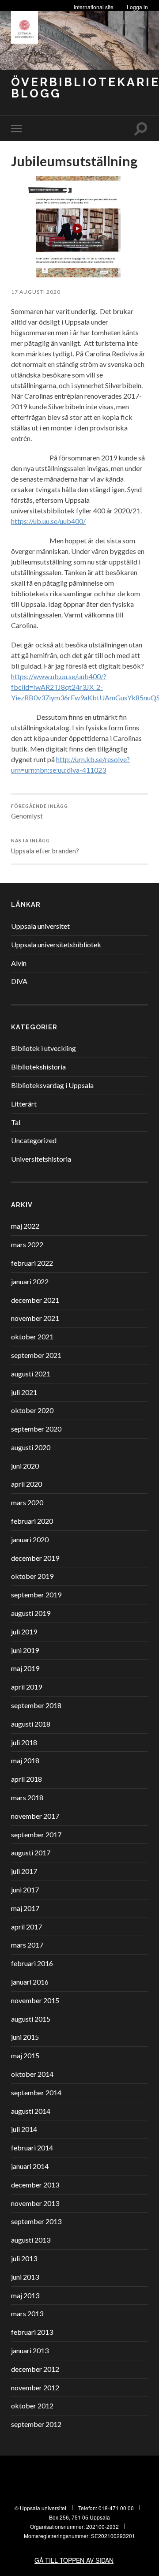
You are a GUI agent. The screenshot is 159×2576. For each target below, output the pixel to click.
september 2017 (36, 1834)
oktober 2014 (32, 2074)
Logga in (137, 7)
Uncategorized (34, 1140)
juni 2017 (25, 1890)
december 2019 (35, 1558)
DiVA (19, 981)
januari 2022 (30, 1281)
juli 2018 (24, 1742)
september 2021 (36, 1355)
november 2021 (35, 1318)
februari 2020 (32, 1521)
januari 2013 (30, 2350)
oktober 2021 (32, 1337)
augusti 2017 (31, 1853)
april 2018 (26, 1779)
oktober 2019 (32, 1576)
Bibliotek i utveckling (44, 1048)
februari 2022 (32, 1263)
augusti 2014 (31, 2111)
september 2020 (36, 1429)
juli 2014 (24, 2129)
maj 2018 (25, 1760)
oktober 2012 (32, 2406)
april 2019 (26, 1687)
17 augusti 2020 (36, 292)
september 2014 (36, 2092)
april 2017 (26, 1927)
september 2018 (36, 1705)
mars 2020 (27, 1502)
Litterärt (24, 1104)
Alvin (19, 963)
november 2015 (35, 2000)
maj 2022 (25, 1226)
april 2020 (26, 1484)
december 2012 (35, 2369)
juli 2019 (24, 1632)
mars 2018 (27, 1797)
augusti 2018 (31, 1724)
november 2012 (35, 2387)
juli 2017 (24, 1871)
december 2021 (35, 1300)
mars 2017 (27, 1945)
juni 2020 (25, 1466)
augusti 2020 (31, 1447)
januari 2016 (30, 1982)
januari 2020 (30, 1539)
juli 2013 (24, 2258)
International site (94, 7)
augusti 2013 (31, 2240)
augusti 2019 (31, 1613)
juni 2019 (25, 1650)
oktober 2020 (32, 1410)
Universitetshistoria (41, 1159)
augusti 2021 (31, 1374)
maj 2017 (25, 1908)
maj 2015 (25, 2055)
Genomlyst (40, 812)
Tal (16, 1122)
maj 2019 (25, 1668)
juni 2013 (25, 2277)
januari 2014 (30, 2166)
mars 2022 (27, 1244)
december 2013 (35, 2185)
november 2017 (35, 1816)
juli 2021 (24, 1392)
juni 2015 (25, 2037)
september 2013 (36, 2221)
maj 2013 (25, 2295)
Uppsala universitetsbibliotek (56, 944)
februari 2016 (32, 1963)
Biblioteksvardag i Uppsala (52, 1085)
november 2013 (35, 2203)
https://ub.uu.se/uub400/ (48, 521)
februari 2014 (32, 2148)
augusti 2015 (31, 2019)
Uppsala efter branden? (45, 846)
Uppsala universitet (40, 926)
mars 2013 (27, 2313)
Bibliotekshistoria (38, 1067)
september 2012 (36, 2424)
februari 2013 (32, 2332)
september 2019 (36, 1595)
